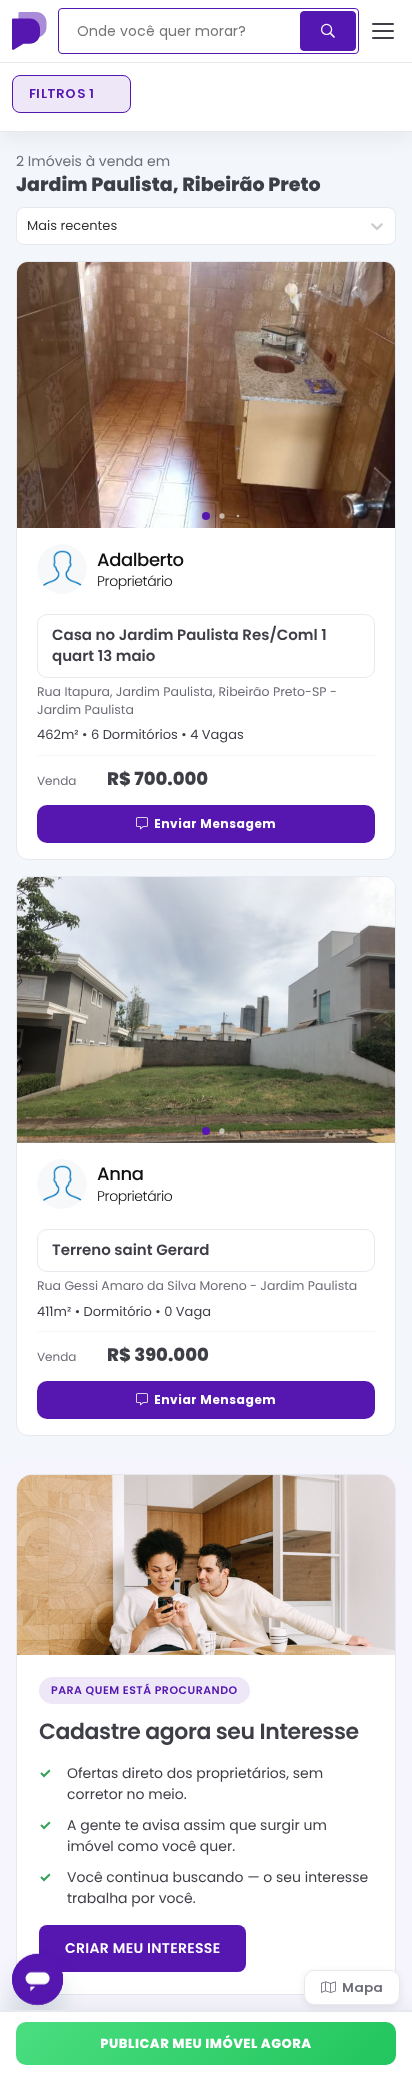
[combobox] (180, 31)
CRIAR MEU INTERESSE (142, 1948)
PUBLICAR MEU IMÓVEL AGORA (205, 2043)
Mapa (362, 1987)
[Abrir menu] (383, 31)
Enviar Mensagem (215, 823)
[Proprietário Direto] (31, 31)
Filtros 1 (61, 93)
